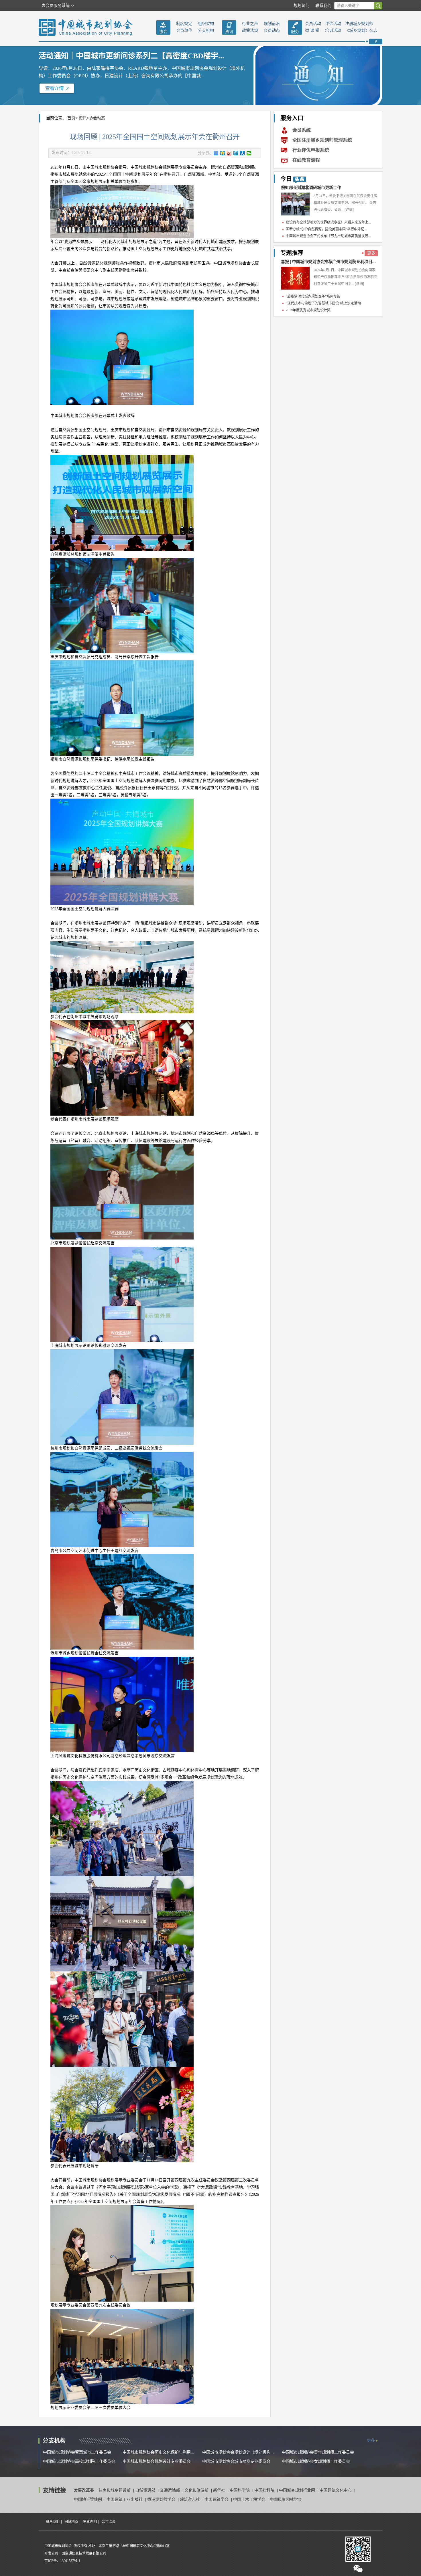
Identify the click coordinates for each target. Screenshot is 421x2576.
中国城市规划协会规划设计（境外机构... (238, 2452)
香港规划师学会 (162, 2499)
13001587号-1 (70, 2561)
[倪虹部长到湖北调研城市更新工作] (295, 204)
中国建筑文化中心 (336, 2490)
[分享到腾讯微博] (236, 153)
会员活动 (313, 24)
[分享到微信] (249, 153)
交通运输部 (170, 2490)
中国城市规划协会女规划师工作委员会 (316, 2461)
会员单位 (184, 30)
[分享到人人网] (242, 153)
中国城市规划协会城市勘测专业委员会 (236, 2461)
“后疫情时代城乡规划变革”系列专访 (313, 296)
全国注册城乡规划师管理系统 (322, 140)
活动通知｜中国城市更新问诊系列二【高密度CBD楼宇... (131, 56)
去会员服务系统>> (58, 6)
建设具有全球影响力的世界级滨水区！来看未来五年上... (328, 222)
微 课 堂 (312, 30)
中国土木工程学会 (250, 2499)
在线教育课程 (306, 160)
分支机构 (206, 30)
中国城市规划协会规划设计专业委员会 (157, 2461)
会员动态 (272, 30)
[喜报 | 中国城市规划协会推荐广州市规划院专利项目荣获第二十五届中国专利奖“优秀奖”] (295, 278)
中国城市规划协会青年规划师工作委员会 (318, 2452)
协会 (163, 32)
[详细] (349, 210)
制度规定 (184, 24)
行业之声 (250, 24)
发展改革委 (84, 2490)
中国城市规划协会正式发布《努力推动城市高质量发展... (328, 236)
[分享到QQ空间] (223, 153)
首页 (71, 118)
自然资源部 (146, 2490)
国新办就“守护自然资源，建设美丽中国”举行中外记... (326, 229)
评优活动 (333, 24)
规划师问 (302, 6)
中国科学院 (240, 2490)
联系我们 (323, 6)
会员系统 (302, 130)
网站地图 (71, 2522)
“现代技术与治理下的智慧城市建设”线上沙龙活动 (323, 303)
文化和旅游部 (197, 2490)
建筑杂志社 (190, 2499)
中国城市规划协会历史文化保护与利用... (158, 2452)
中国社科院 (265, 2490)
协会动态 (97, 118)
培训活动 (333, 30)
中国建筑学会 (217, 2499)
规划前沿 (272, 24)
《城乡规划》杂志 (361, 30)
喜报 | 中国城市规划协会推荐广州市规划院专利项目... (328, 262)
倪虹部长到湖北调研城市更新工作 (311, 188)
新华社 (220, 2490)
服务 (295, 32)
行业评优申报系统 (311, 150)
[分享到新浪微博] (229, 153)
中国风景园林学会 (286, 2499)
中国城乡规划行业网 (298, 2490)
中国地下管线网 (88, 2499)
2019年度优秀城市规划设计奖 (308, 310)
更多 (371, 253)
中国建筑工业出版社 (125, 2499)
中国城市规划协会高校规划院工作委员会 (79, 2461)
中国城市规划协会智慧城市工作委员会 (77, 2452)
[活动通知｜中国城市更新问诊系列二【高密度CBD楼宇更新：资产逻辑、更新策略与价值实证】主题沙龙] (57, 88)
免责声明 (90, 2522)
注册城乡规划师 (359, 24)
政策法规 (250, 30)
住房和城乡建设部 (115, 2490)
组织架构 (206, 24)
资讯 (229, 32)
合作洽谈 (109, 2522)
